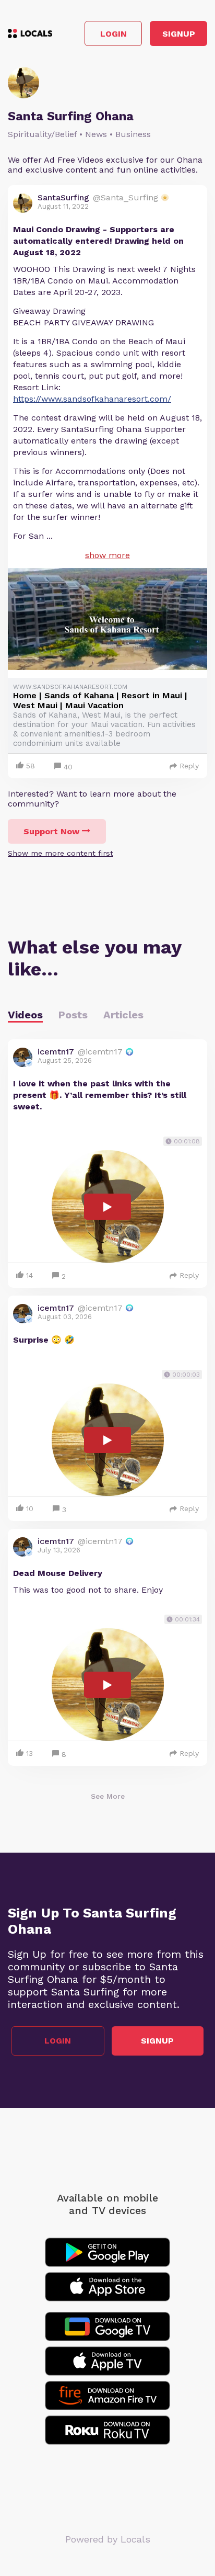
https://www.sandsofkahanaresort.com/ (92, 399)
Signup (179, 34)
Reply (189, 766)
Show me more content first (61, 853)
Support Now (51, 831)
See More (108, 1796)
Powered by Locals (108, 2539)
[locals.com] (30, 33)
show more (107, 555)
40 (68, 767)
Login (114, 34)
